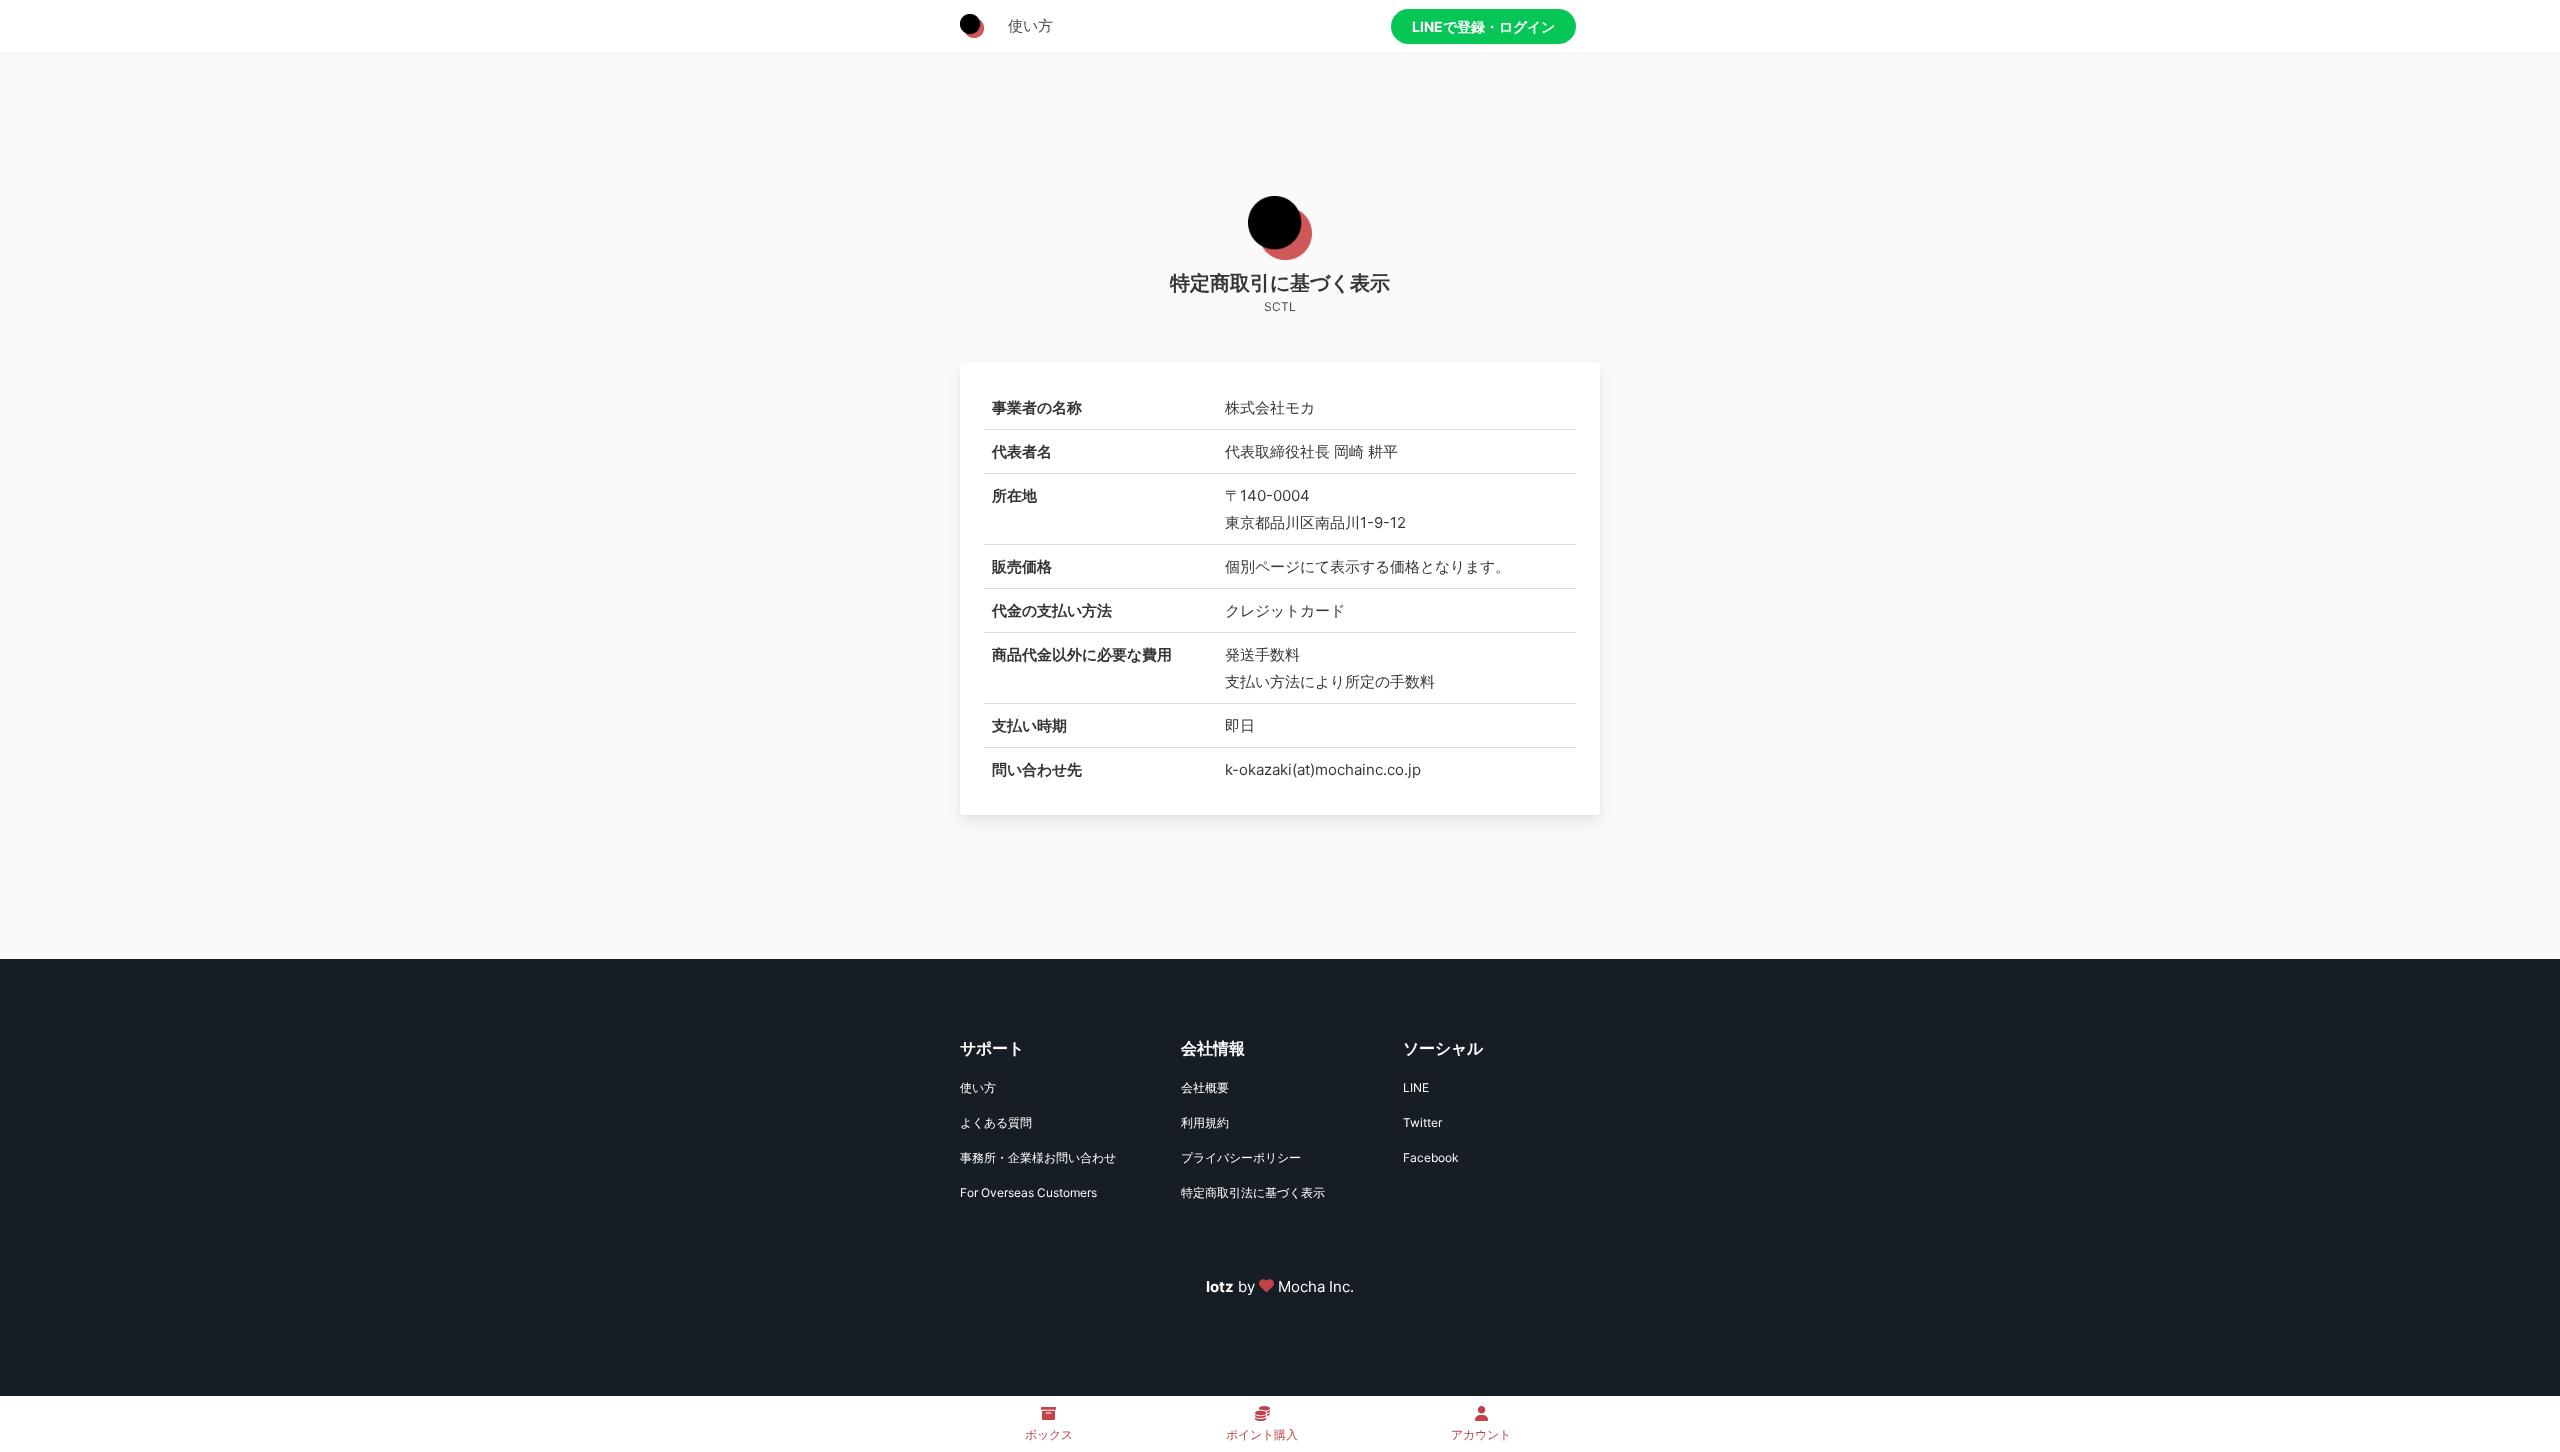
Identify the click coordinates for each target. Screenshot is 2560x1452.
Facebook (1431, 1157)
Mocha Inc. (1316, 1286)
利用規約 (1205, 1122)
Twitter (1422, 1122)
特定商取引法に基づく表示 (1253, 1192)
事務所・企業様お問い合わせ (1038, 1157)
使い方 (1030, 25)
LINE (1416, 1087)
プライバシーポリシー (1241, 1157)
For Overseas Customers (1028, 1192)
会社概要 (1205, 1087)
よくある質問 (996, 1122)
